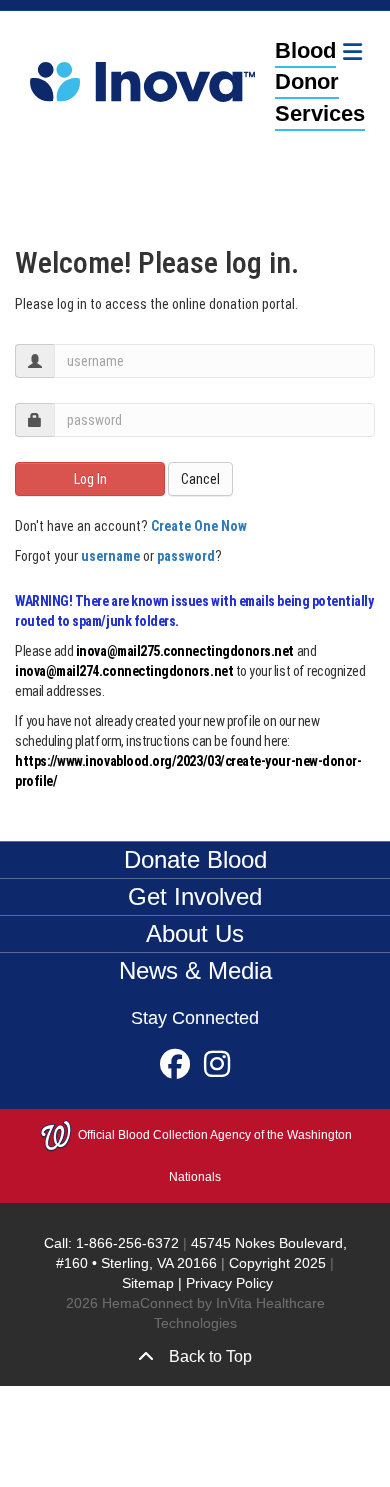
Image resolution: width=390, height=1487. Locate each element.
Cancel (200, 479)
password (186, 556)
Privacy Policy (229, 1283)
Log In (90, 479)
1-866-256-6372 (125, 1243)
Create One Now (199, 526)
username (110, 556)
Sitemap (148, 1283)
